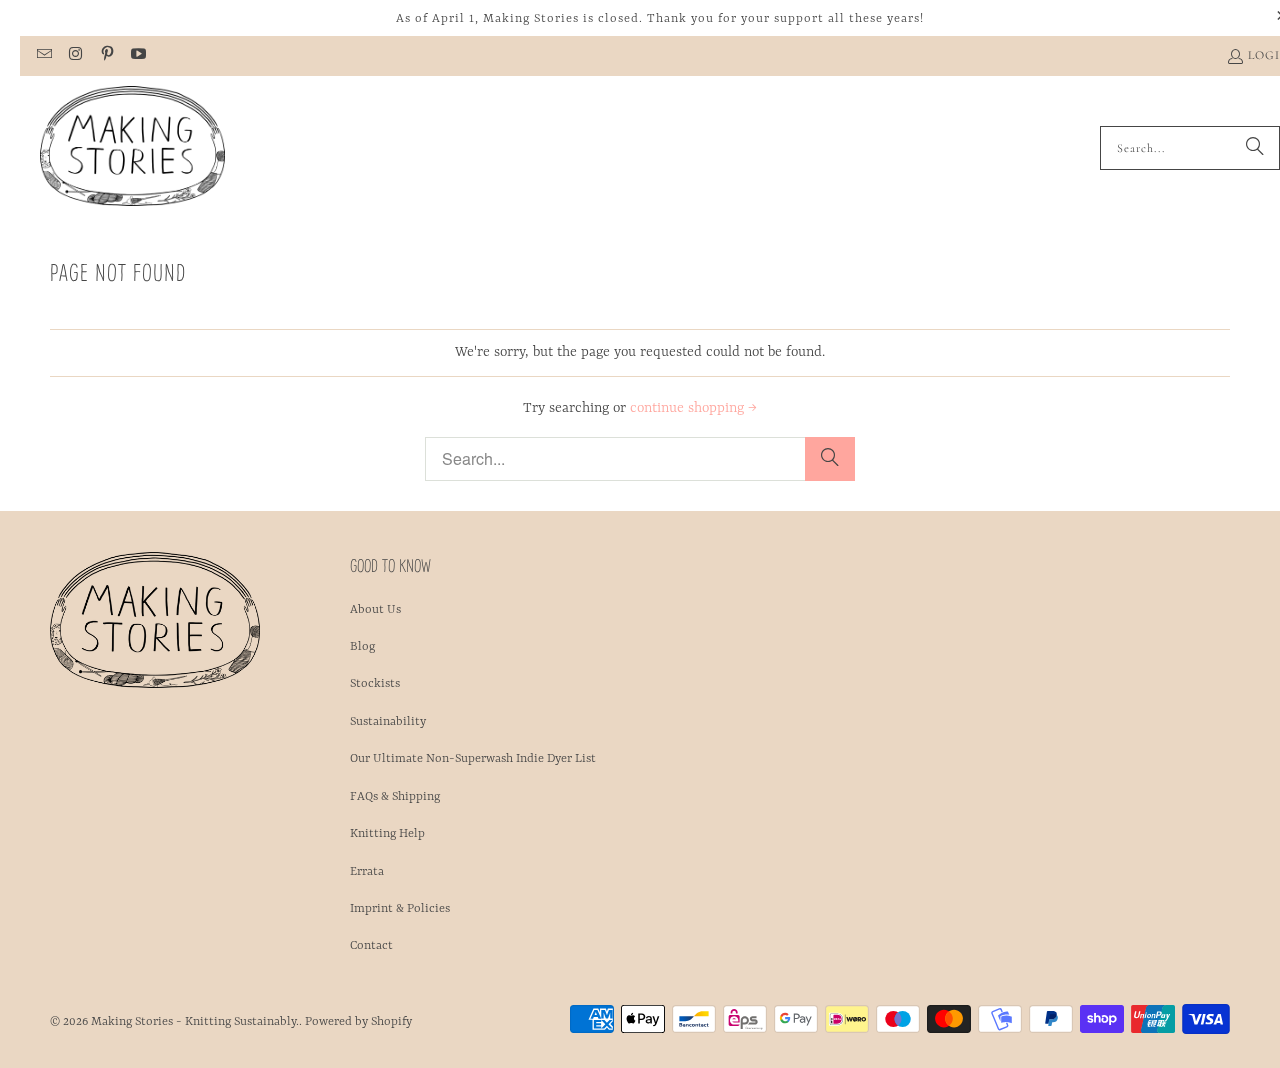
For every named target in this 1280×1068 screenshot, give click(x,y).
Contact (371, 946)
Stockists (375, 684)
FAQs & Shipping (395, 797)
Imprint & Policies (400, 909)
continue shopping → (693, 408)
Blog (362, 647)
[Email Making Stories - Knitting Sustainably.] (43, 56)
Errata (367, 872)
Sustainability (388, 722)
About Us (375, 610)
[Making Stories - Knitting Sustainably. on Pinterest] (106, 56)
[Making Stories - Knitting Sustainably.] (132, 148)
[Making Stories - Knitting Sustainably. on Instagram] (74, 56)
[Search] (1255, 148)
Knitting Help (387, 834)
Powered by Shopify (358, 1022)
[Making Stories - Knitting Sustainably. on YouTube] (137, 56)
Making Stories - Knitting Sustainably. (195, 1022)
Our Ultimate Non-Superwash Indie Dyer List (473, 759)
